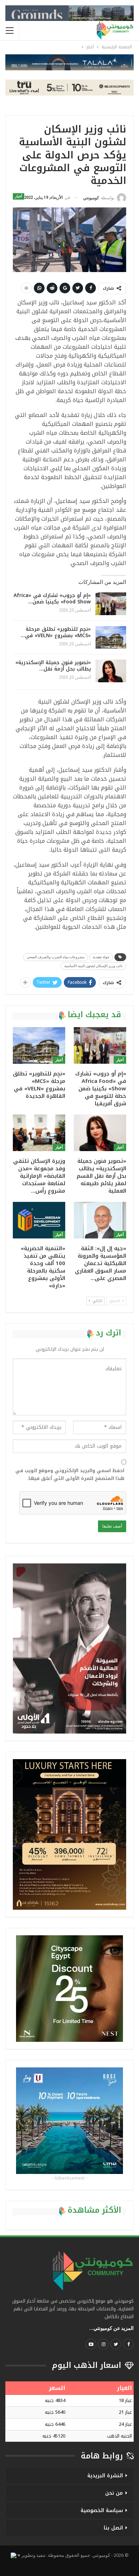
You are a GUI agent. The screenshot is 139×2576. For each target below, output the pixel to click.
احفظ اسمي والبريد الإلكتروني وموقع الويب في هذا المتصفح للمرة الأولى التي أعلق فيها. (70, 1475)
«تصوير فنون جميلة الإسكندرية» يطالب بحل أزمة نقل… (53, 666)
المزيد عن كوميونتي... (111, 2328)
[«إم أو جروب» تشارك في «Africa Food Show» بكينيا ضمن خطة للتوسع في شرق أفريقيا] (111, 604)
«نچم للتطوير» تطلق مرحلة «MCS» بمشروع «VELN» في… (56, 632)
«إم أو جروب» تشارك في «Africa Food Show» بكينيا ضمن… (52, 599)
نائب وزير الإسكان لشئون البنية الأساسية (93, 966)
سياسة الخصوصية (102, 2510)
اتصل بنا (113, 2528)
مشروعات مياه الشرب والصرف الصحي (56, 957)
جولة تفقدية (101, 957)
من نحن (114, 2493)
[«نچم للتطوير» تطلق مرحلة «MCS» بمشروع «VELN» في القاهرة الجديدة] (111, 638)
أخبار (19, 196)
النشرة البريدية (105, 2476)
